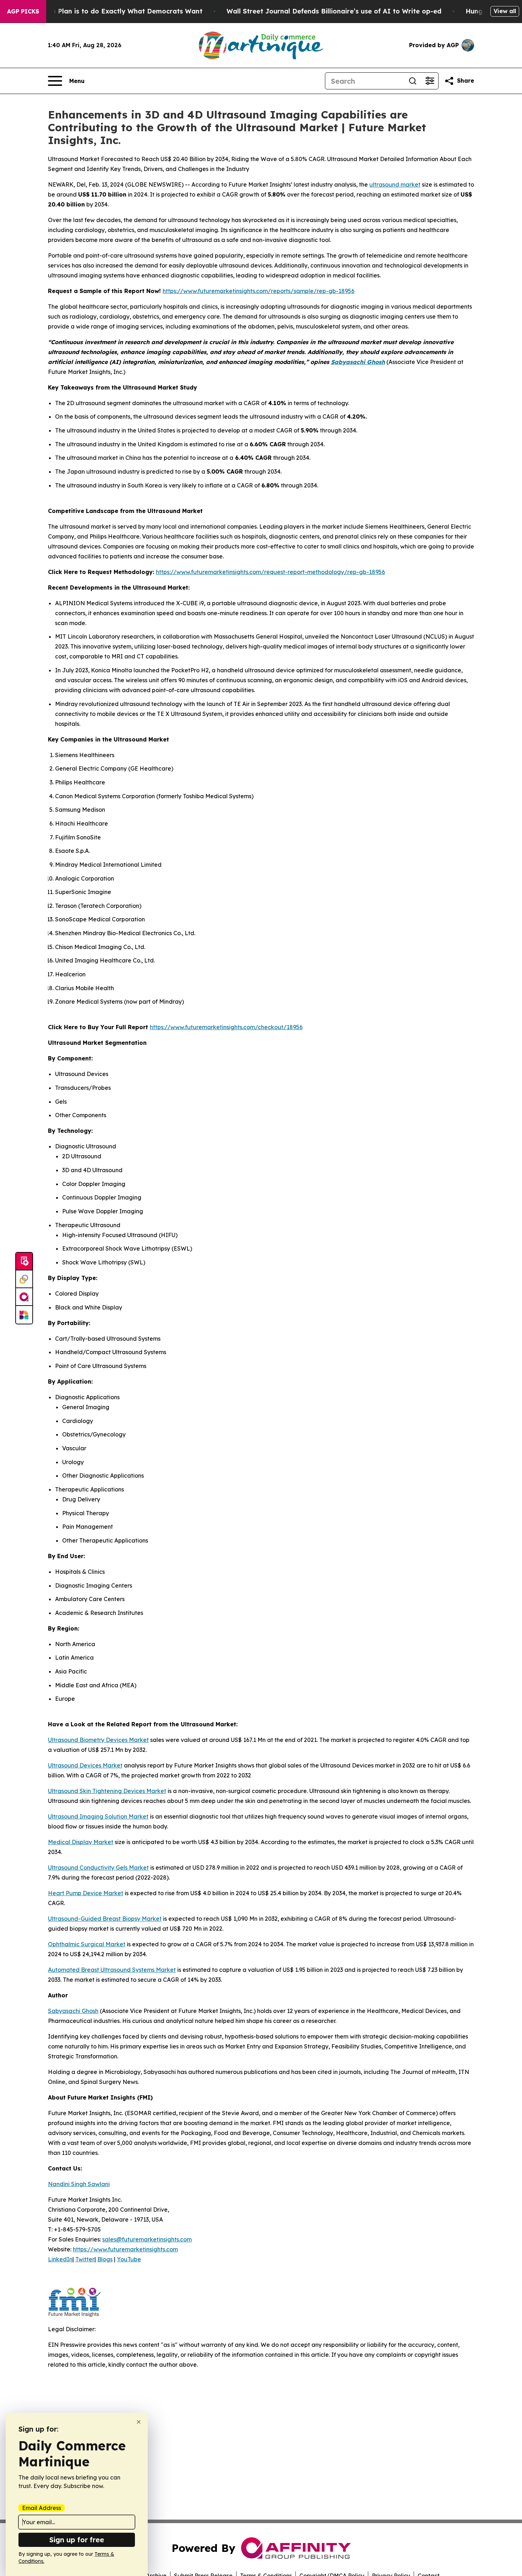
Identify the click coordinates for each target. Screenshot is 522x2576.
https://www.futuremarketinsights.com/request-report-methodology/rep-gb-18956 (270, 572)
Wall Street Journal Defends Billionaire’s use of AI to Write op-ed (334, 11)
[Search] (413, 81)
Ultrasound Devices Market (85, 1765)
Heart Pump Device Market (86, 1893)
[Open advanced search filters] (430, 81)
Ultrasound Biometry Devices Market (98, 1740)
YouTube (129, 2259)
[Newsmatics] (24, 1315)
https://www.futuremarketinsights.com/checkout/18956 (226, 1027)
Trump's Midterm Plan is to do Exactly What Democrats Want (102, 11)
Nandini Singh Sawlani (79, 2184)
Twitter (85, 2259)
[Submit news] (24, 1262)
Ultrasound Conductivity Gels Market (98, 1868)
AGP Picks (23, 11)
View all (505, 11)
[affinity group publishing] (24, 1297)
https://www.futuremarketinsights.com (125, 2249)
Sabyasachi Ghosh (358, 362)
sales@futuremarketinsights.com (147, 2239)
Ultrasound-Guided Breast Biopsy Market (105, 1919)
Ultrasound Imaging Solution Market (98, 1816)
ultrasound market (395, 184)
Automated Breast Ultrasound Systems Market (112, 1970)
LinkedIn (60, 2259)
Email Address (42, 2508)
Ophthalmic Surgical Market (87, 1944)
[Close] (139, 2422)
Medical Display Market (81, 1842)
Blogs (105, 2259)
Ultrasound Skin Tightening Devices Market (107, 1791)
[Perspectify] (24, 1279)
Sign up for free (77, 2540)
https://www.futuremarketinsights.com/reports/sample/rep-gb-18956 (259, 291)
